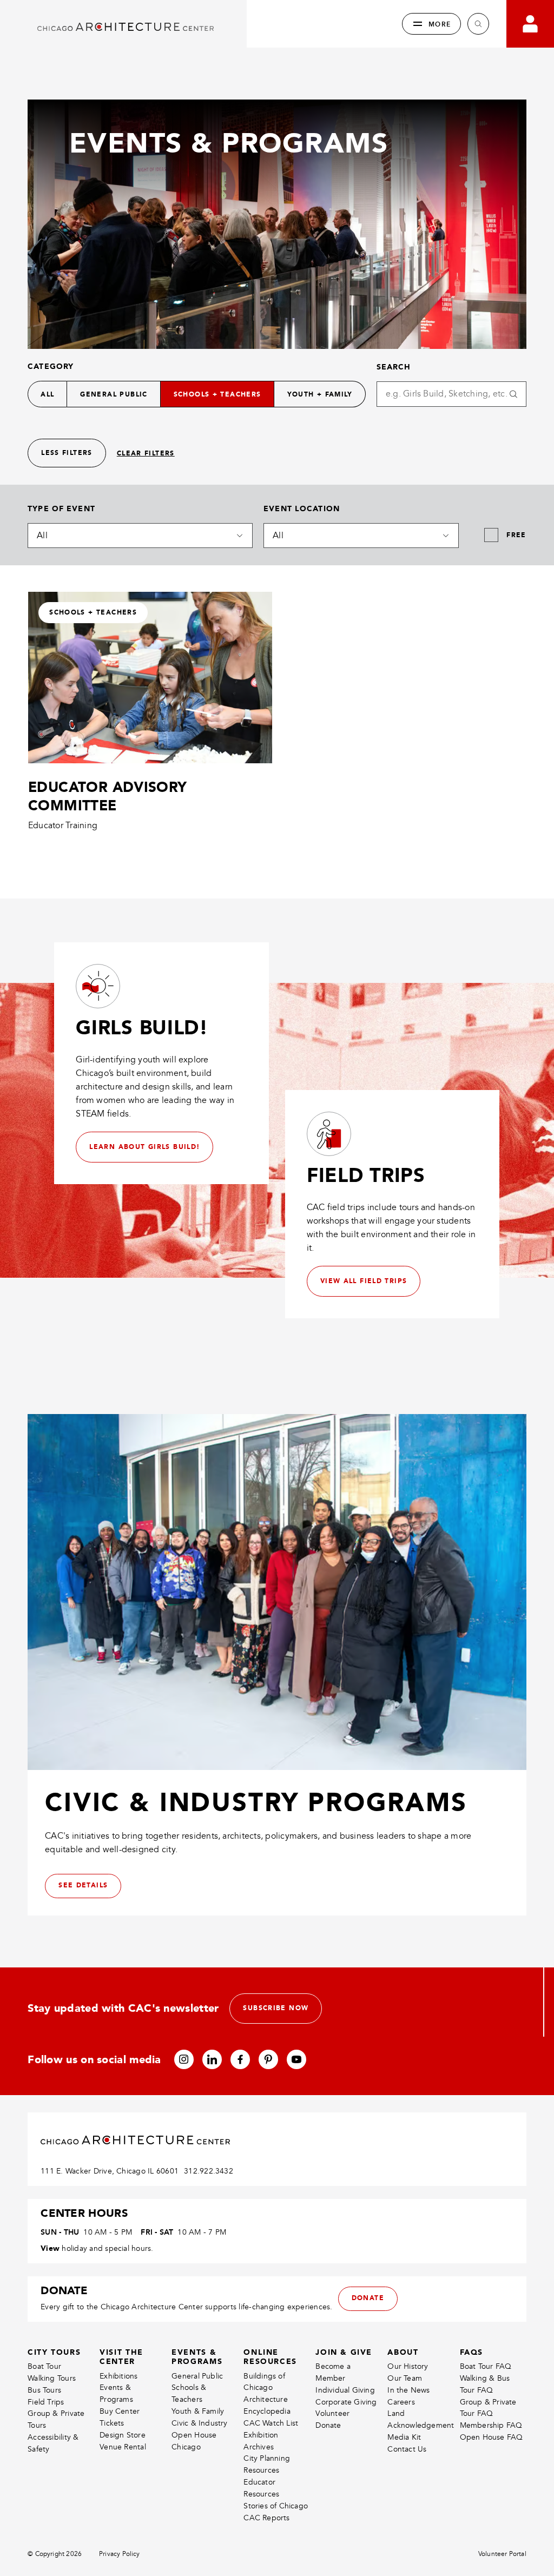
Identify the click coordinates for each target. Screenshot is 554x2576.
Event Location (302, 508)
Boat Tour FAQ (486, 2366)
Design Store (123, 2435)
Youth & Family (198, 2411)
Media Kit (404, 2437)
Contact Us (407, 2449)
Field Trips (46, 2402)
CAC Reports (266, 2518)
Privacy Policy (120, 2554)
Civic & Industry (199, 2423)
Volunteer (332, 2413)
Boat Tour (44, 2366)
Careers (401, 2402)
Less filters (67, 453)
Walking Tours (52, 2378)
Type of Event (61, 508)
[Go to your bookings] (530, 24)
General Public (197, 2376)
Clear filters (146, 454)
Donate (328, 2425)
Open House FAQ (492, 2437)
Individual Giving (345, 2390)
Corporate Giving (346, 2402)
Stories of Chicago (276, 2506)
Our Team (405, 2378)
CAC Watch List (271, 2423)
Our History (408, 2366)
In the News (408, 2390)
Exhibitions (118, 2376)
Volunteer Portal (502, 2554)
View (50, 2248)
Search (394, 367)
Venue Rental (123, 2447)
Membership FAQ (491, 2425)
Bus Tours (44, 2390)
